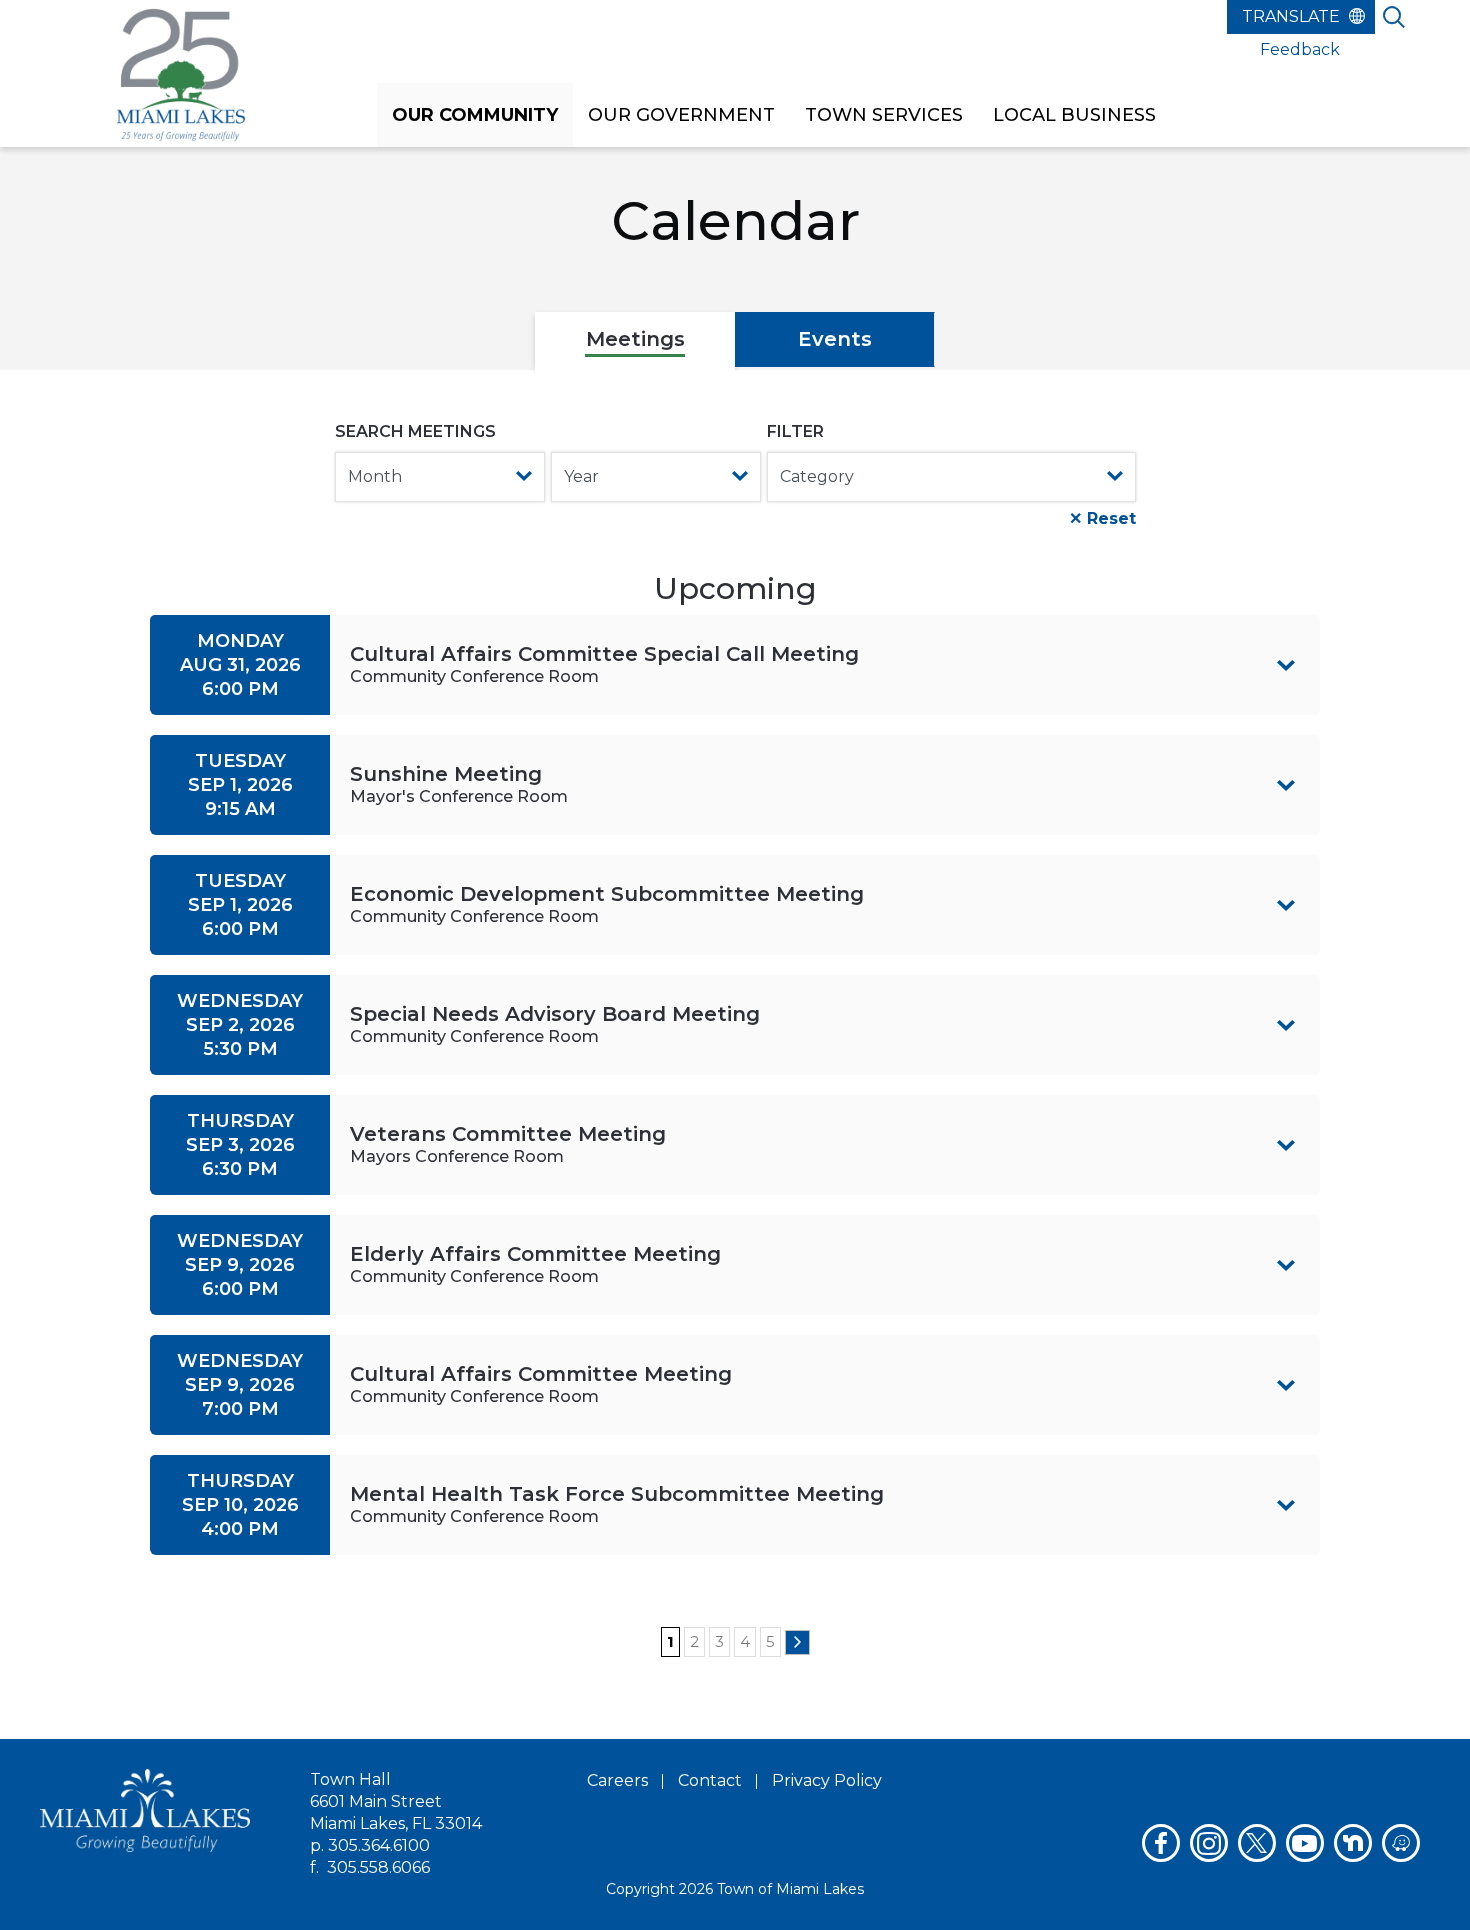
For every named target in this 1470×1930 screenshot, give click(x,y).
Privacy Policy (827, 1780)
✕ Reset (1102, 518)
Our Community (475, 115)
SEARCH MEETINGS (415, 431)
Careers (617, 1780)
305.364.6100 (379, 1845)
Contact (710, 1780)
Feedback (1300, 49)
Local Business (1074, 115)
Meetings (635, 339)
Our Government (681, 115)
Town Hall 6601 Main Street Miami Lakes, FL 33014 (396, 1801)
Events (835, 339)
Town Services (884, 115)
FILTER (795, 431)
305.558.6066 (378, 1867)
